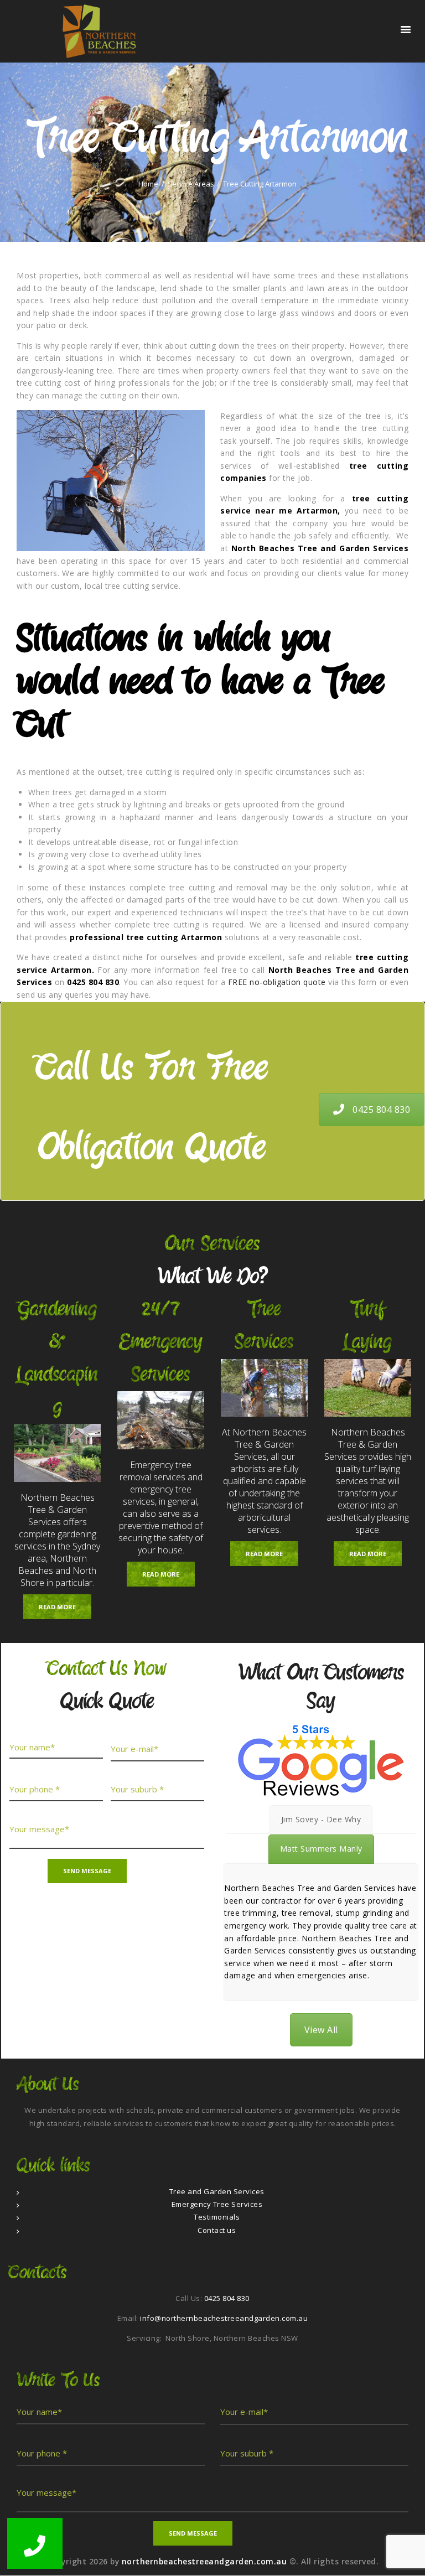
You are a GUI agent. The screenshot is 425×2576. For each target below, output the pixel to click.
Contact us (217, 2230)
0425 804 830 (381, 1110)
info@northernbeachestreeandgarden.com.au (224, 2318)
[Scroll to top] (405, 2556)
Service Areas (191, 184)
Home (148, 184)
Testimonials (217, 2217)
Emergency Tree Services (217, 2204)
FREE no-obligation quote (277, 982)
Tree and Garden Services (217, 2191)
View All (321, 2030)
